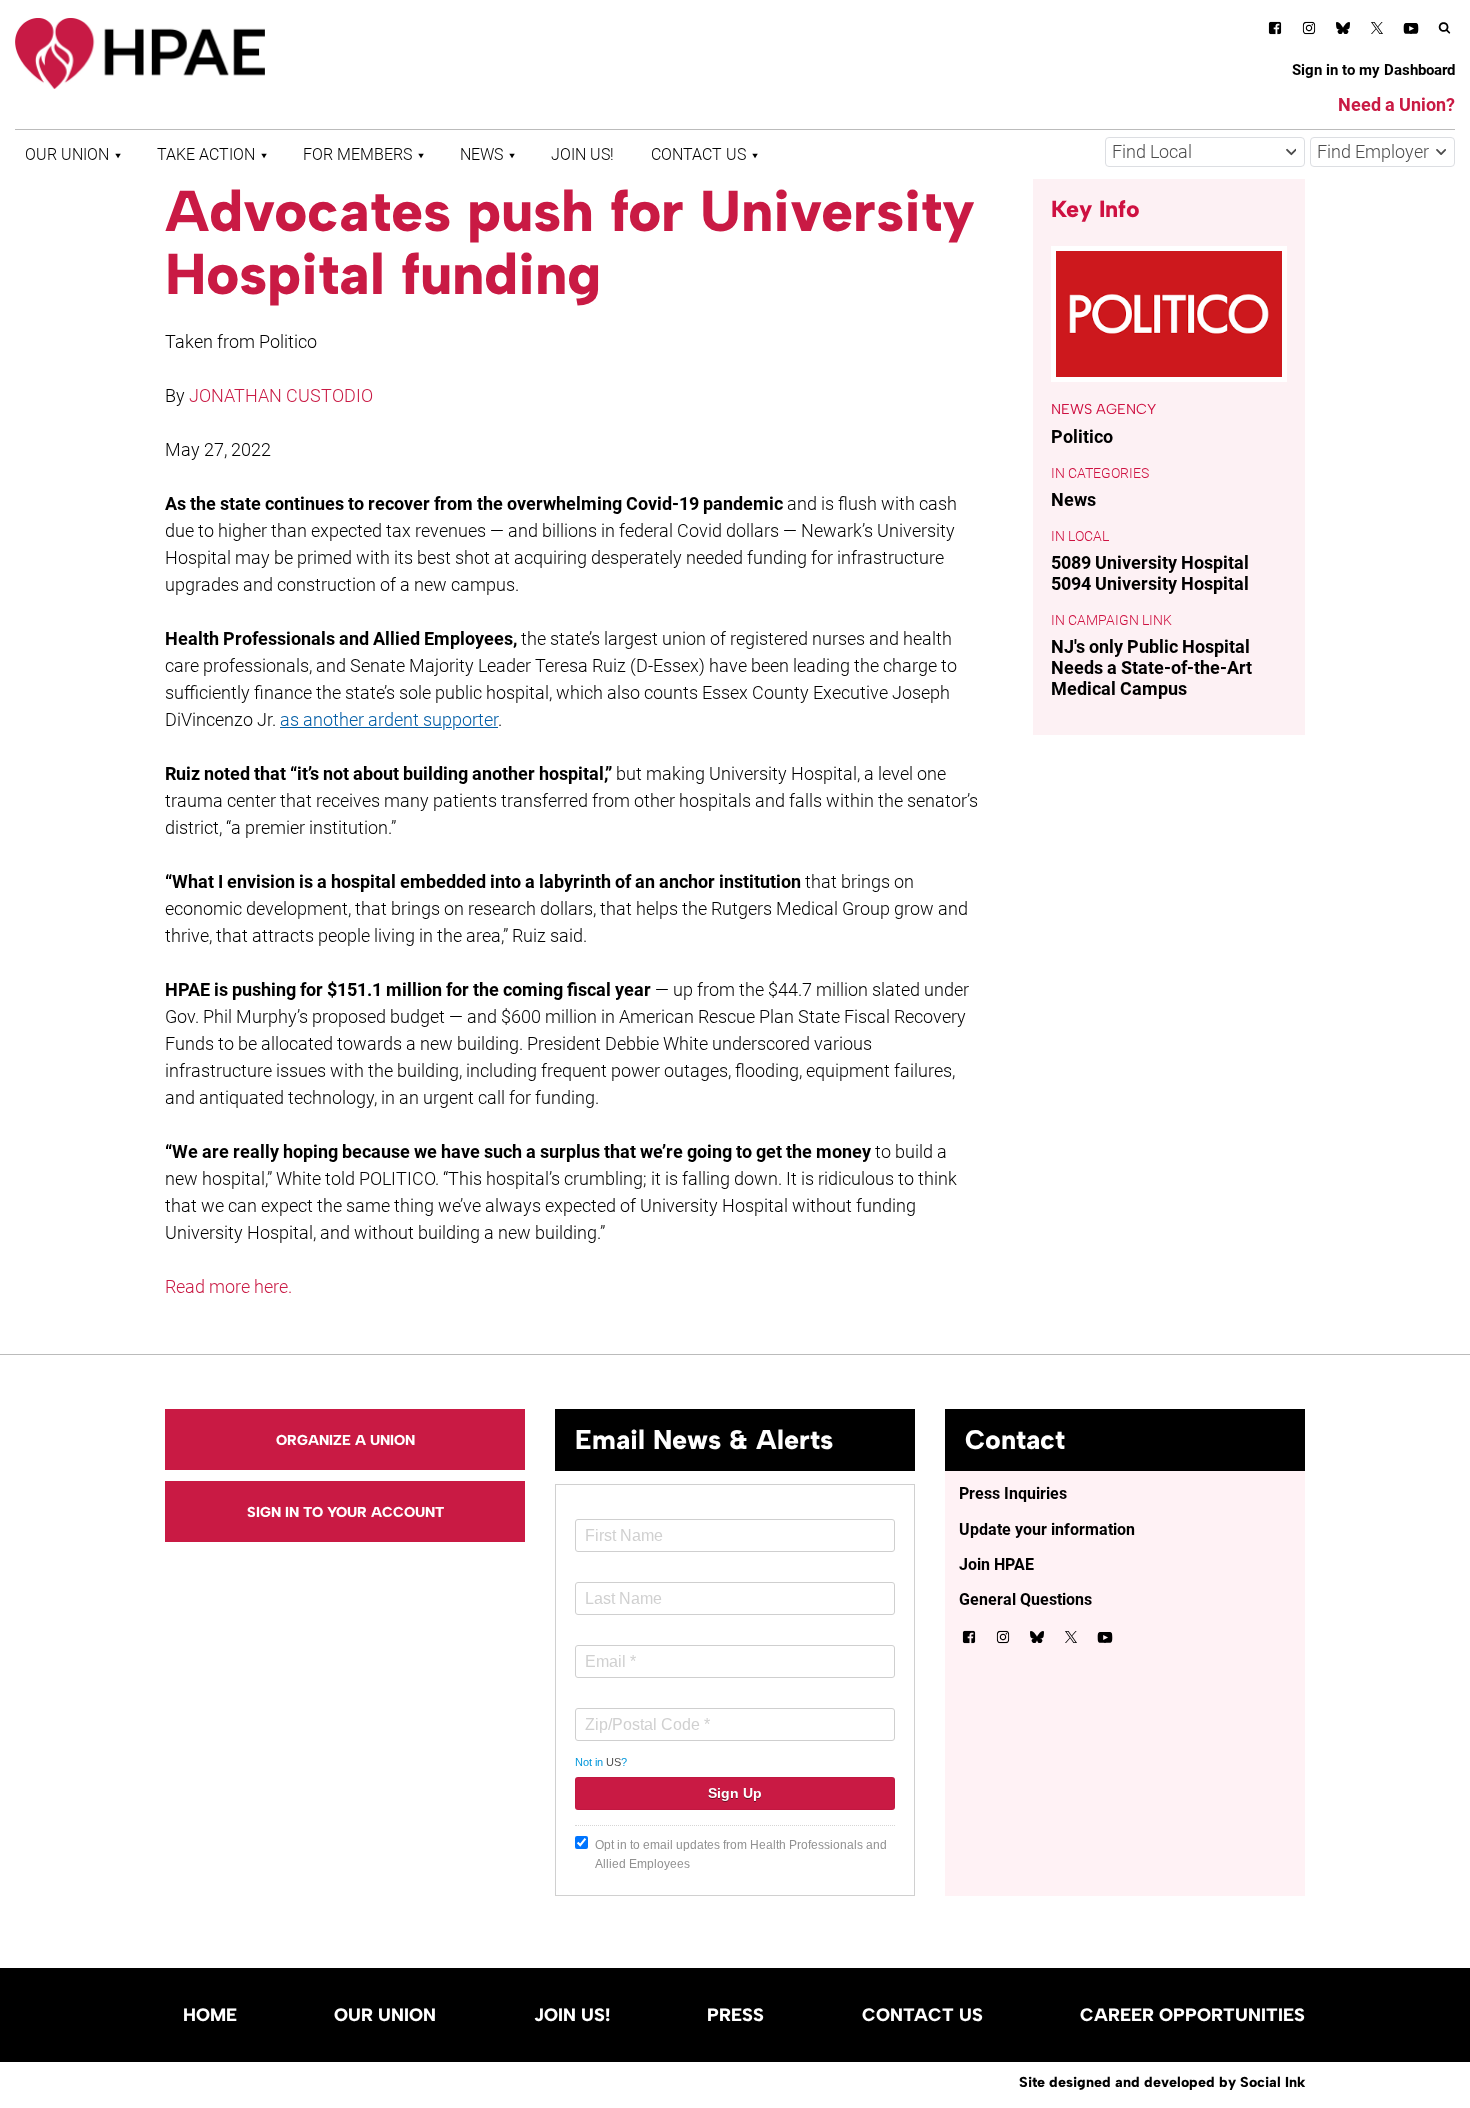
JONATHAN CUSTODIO (281, 395)
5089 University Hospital (1150, 562)
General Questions (1025, 1599)
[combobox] (1205, 152)
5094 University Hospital (1150, 583)
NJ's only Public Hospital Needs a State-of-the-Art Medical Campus (1151, 667)
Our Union (67, 154)
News (481, 154)
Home (210, 2015)
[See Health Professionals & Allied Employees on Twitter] (1377, 31)
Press (735, 2015)
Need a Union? (1396, 104)
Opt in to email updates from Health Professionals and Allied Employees (741, 1854)
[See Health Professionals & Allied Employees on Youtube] (1411, 31)
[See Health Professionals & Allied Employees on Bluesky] (1343, 30)
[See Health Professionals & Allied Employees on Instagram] (1309, 31)
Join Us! (582, 154)
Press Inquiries (1013, 1493)
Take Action (206, 154)
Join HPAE (996, 1564)
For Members (357, 154)
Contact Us (698, 154)
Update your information (1047, 1529)
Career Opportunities (1192, 2015)
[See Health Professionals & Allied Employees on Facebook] (1275, 31)
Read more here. (228, 1286)
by (1162, 2082)
